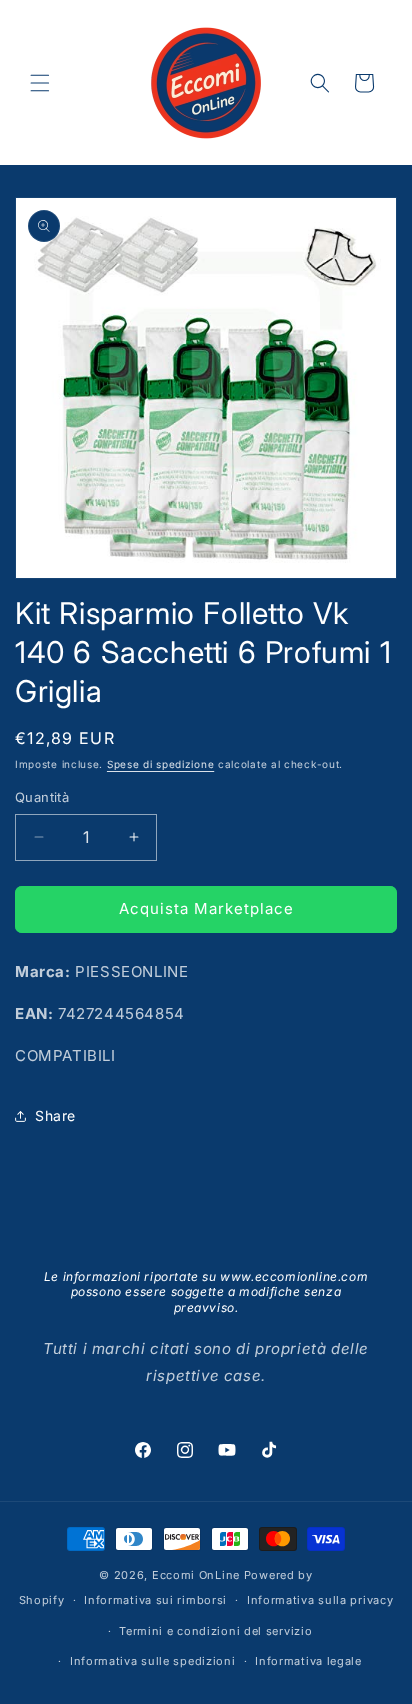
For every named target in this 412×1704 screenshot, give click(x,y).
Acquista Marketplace (206, 908)
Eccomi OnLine (196, 1575)
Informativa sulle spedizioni (153, 1661)
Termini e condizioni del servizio (215, 1631)
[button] (40, 83)
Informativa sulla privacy (320, 1600)
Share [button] (55, 1115)
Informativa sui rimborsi (155, 1600)
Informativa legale (308, 1661)
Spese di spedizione (160, 764)
